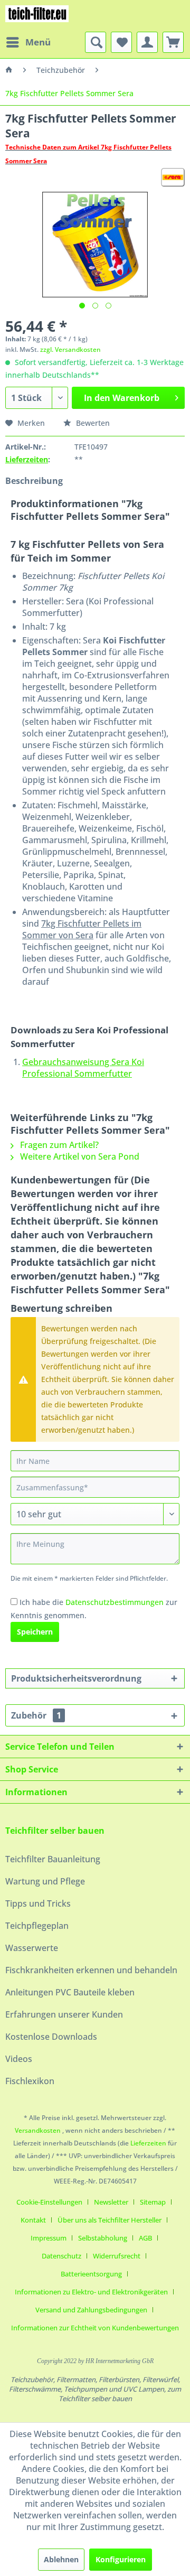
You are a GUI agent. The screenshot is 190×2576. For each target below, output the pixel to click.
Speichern (35, 1632)
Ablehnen (61, 2559)
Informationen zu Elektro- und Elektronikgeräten (91, 2292)
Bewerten (92, 423)
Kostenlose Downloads (51, 2037)
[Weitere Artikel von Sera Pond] (173, 177)
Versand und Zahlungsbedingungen (91, 2310)
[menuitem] (28, 42)
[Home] (9, 70)
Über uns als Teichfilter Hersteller (110, 2220)
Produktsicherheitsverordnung (76, 1678)
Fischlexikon (30, 2081)
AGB (145, 2238)
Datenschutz (61, 2256)
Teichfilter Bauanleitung (53, 1859)
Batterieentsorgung (91, 2274)
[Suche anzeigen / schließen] (96, 42)
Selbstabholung (103, 2238)
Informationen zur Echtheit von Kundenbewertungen (95, 2328)
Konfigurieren (121, 2559)
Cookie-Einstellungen (49, 2202)
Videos (19, 2059)
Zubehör (36, 1715)
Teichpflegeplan (37, 1926)
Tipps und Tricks (38, 1903)
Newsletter (111, 2202)
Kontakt (33, 2220)
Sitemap (153, 2202)
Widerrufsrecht (117, 2256)
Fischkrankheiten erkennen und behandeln (91, 1970)
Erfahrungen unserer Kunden (64, 2014)
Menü (38, 42)
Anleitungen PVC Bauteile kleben (70, 1992)
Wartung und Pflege (45, 1881)
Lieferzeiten (27, 459)
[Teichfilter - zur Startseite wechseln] (37, 16)
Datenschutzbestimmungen (115, 1602)
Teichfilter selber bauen (55, 1831)
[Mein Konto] (147, 42)
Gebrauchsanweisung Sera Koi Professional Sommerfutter (83, 1068)
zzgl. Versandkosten (70, 349)
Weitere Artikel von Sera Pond (79, 1156)
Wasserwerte (32, 1948)
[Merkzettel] (121, 42)
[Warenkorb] (173, 42)
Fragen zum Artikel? (58, 1145)
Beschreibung (34, 481)
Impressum (49, 2238)
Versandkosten (38, 2130)
